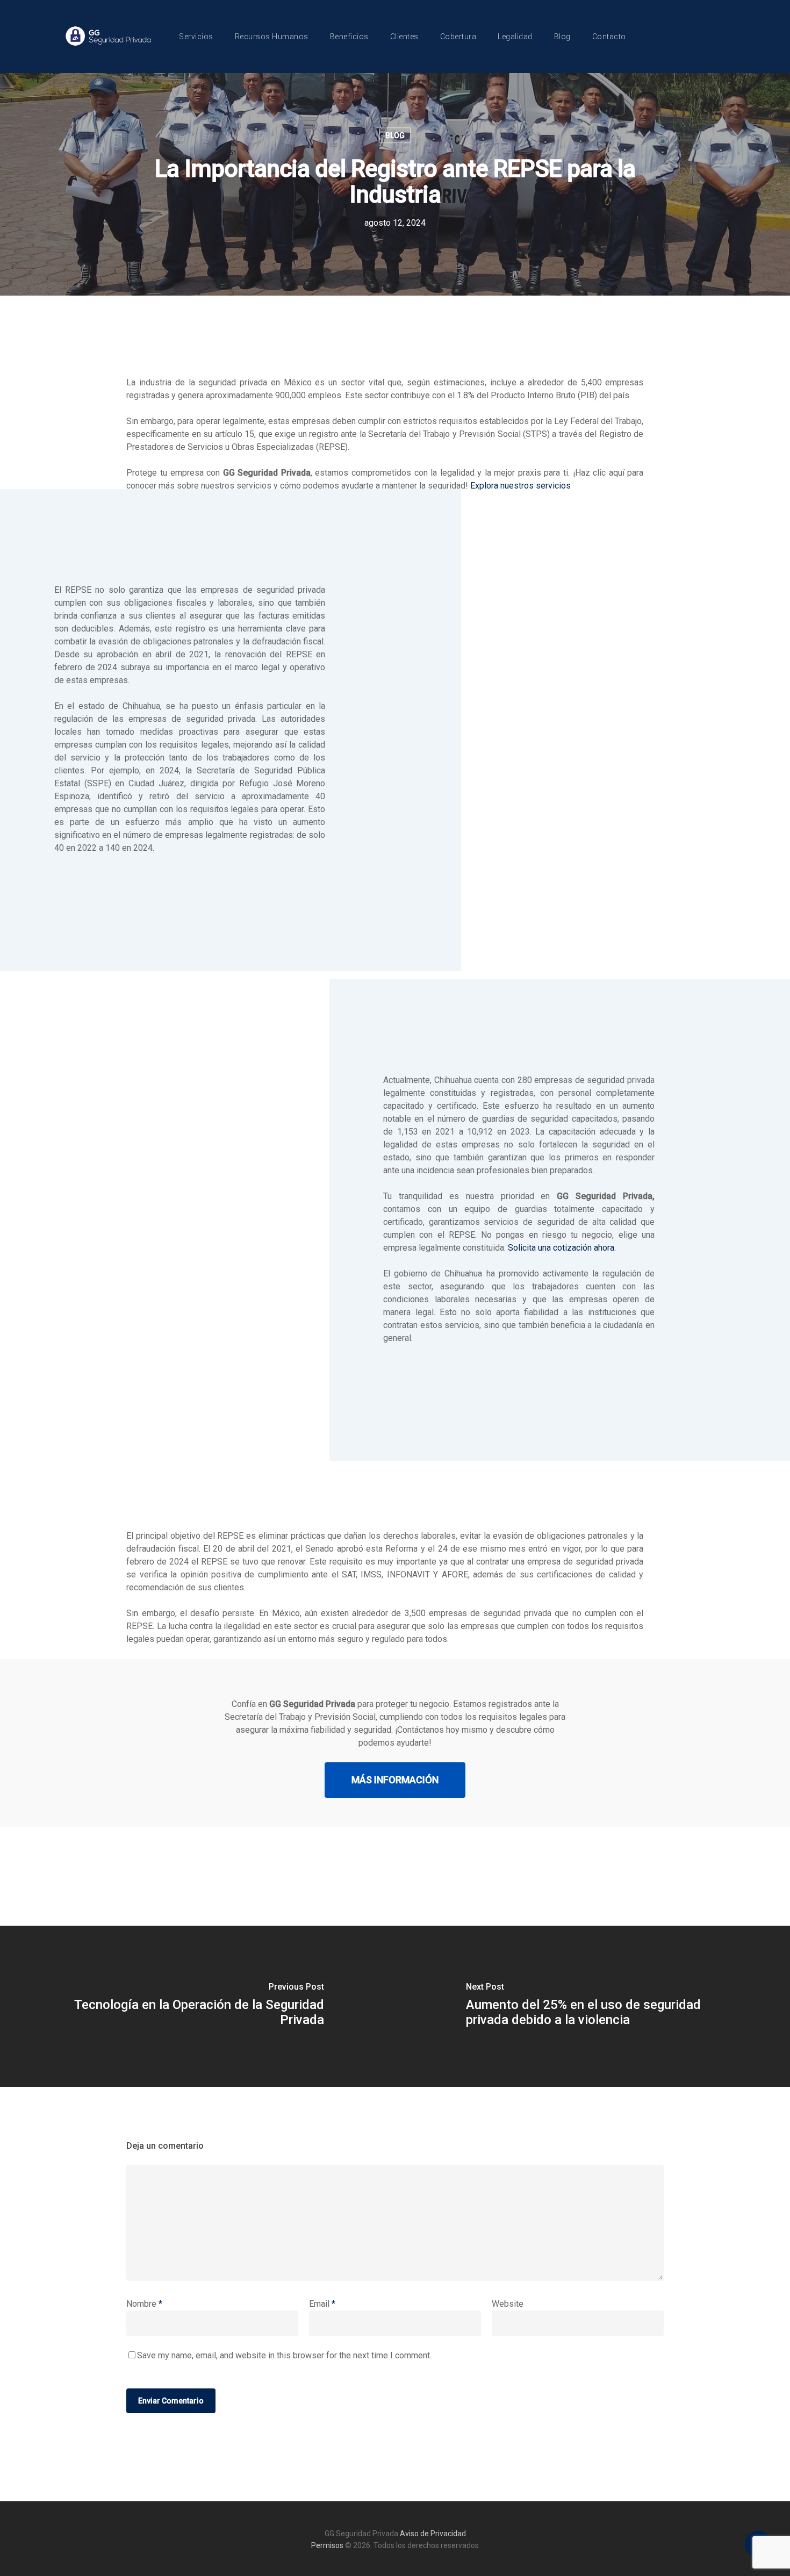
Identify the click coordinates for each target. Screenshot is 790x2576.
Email (322, 2304)
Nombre (144, 2304)
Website (508, 2304)
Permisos (327, 2545)
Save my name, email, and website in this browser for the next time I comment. (284, 2355)
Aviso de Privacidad (433, 2534)
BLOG (395, 135)
